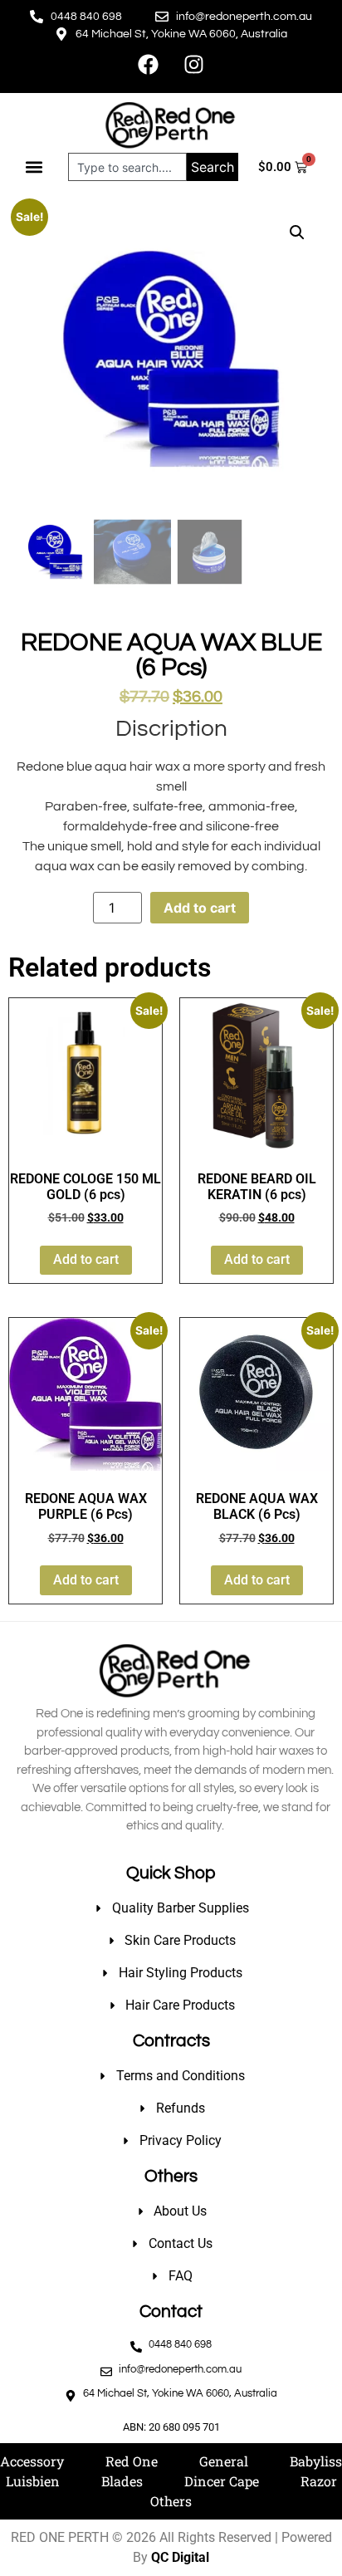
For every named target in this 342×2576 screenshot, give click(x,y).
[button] (34, 167)
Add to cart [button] (86, 1259)
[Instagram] (194, 64)
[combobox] (127, 167)
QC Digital (180, 2557)
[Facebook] (149, 64)
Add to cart (200, 908)
